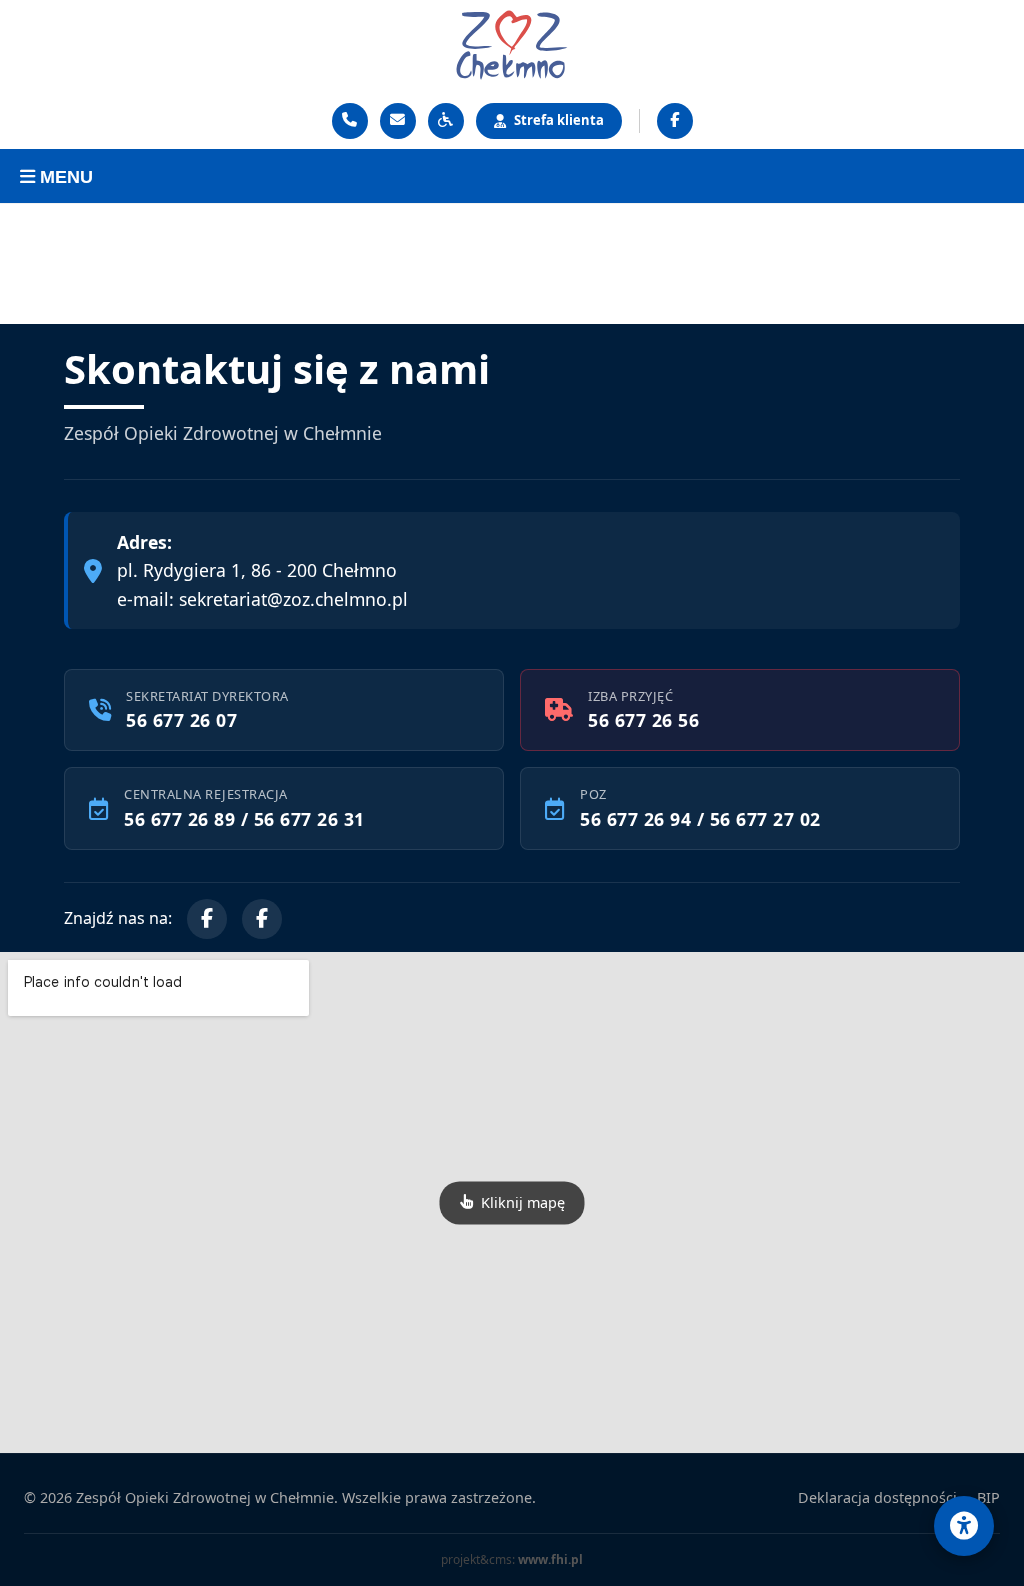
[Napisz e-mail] (398, 121)
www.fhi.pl (550, 1559)
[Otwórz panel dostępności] (964, 1526)
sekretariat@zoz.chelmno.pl (293, 599)
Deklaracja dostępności (877, 1497)
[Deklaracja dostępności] (446, 121)
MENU (64, 177)
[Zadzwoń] (350, 121)
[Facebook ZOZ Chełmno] (675, 121)
